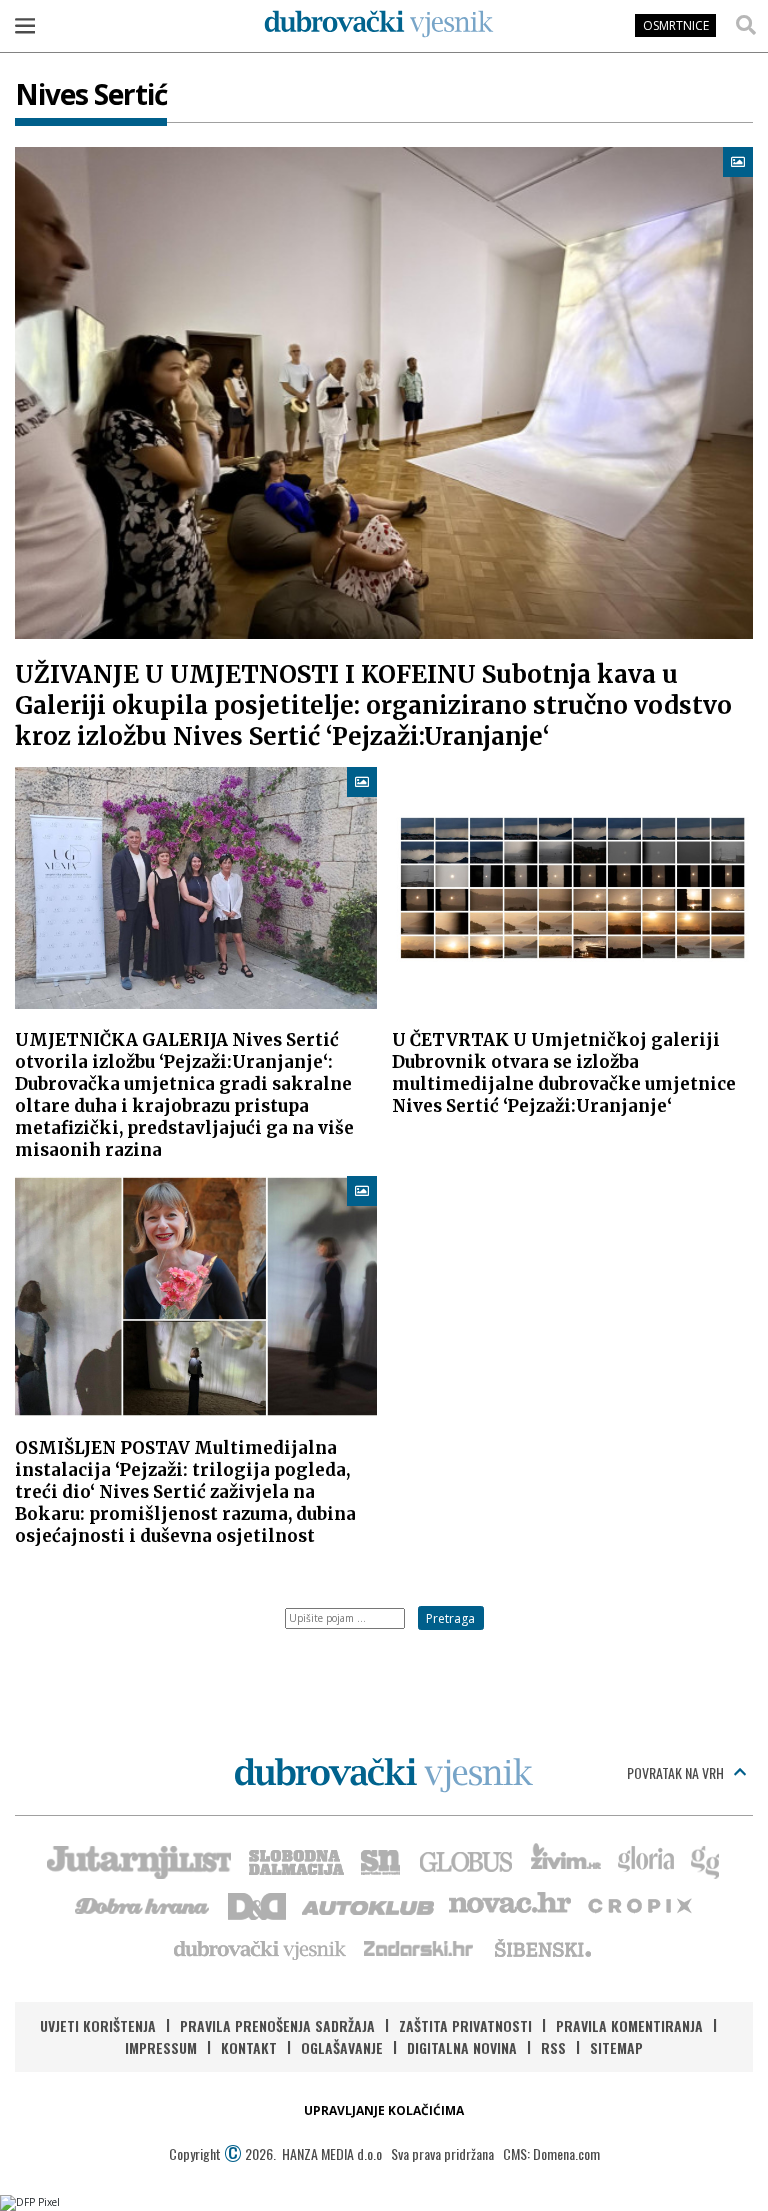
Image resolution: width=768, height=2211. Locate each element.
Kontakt (249, 2047)
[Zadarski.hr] (419, 1948)
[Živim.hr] (566, 1860)
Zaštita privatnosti (465, 2025)
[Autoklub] (369, 1904)
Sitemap (616, 2047)
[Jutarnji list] (138, 1860)
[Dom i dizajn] (257, 1904)
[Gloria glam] (706, 1860)
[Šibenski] (542, 1948)
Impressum (161, 2047)
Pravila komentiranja (629, 2025)
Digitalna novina (462, 2047)
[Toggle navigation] (25, 25)
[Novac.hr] (510, 1904)
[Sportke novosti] (381, 1860)
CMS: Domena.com (551, 2153)
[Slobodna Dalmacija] (295, 1860)
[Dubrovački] (379, 24)
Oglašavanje (342, 2047)
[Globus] (467, 1860)
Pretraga (450, 1618)
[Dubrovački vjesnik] (261, 1948)
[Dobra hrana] (143, 1904)
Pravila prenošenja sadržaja (277, 2025)
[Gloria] (645, 1860)
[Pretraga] (746, 25)
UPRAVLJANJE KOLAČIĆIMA (384, 2110)
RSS (553, 2047)
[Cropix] (638, 1904)
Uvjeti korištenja (98, 2025)
